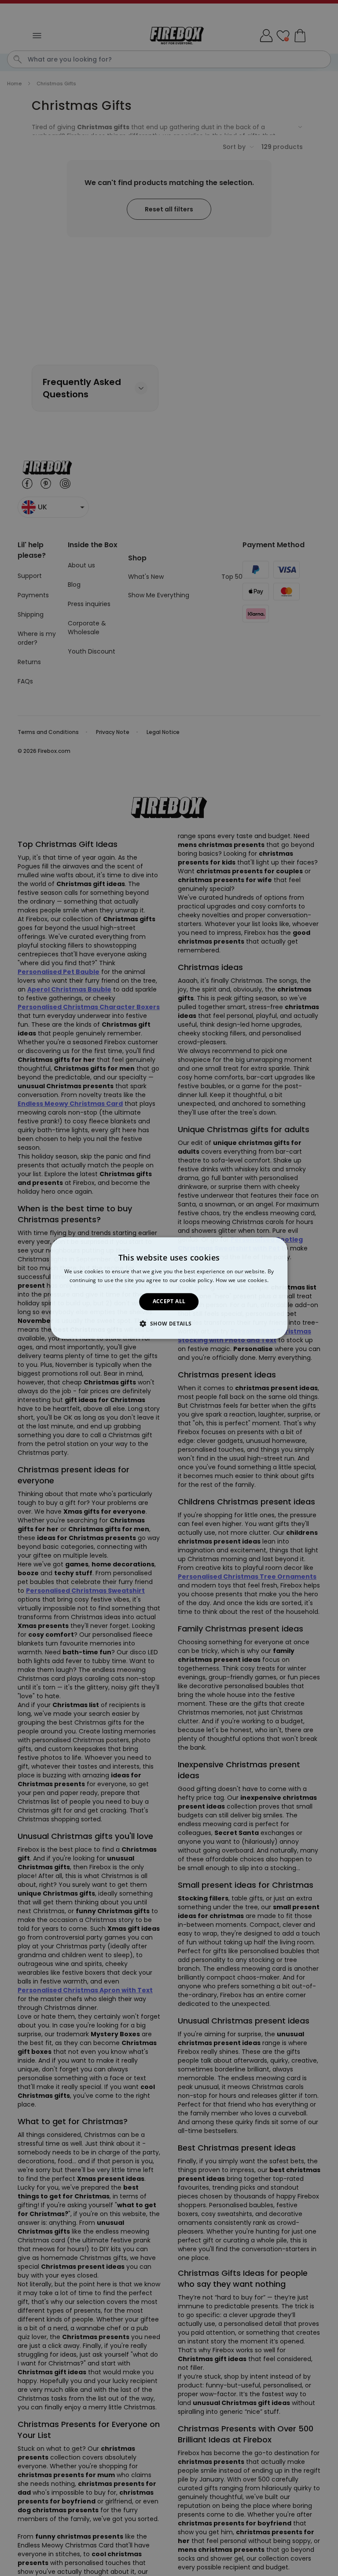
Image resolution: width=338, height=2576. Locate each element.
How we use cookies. (242, 1280)
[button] (169, 1323)
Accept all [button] (169, 1302)
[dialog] (169, 1288)
